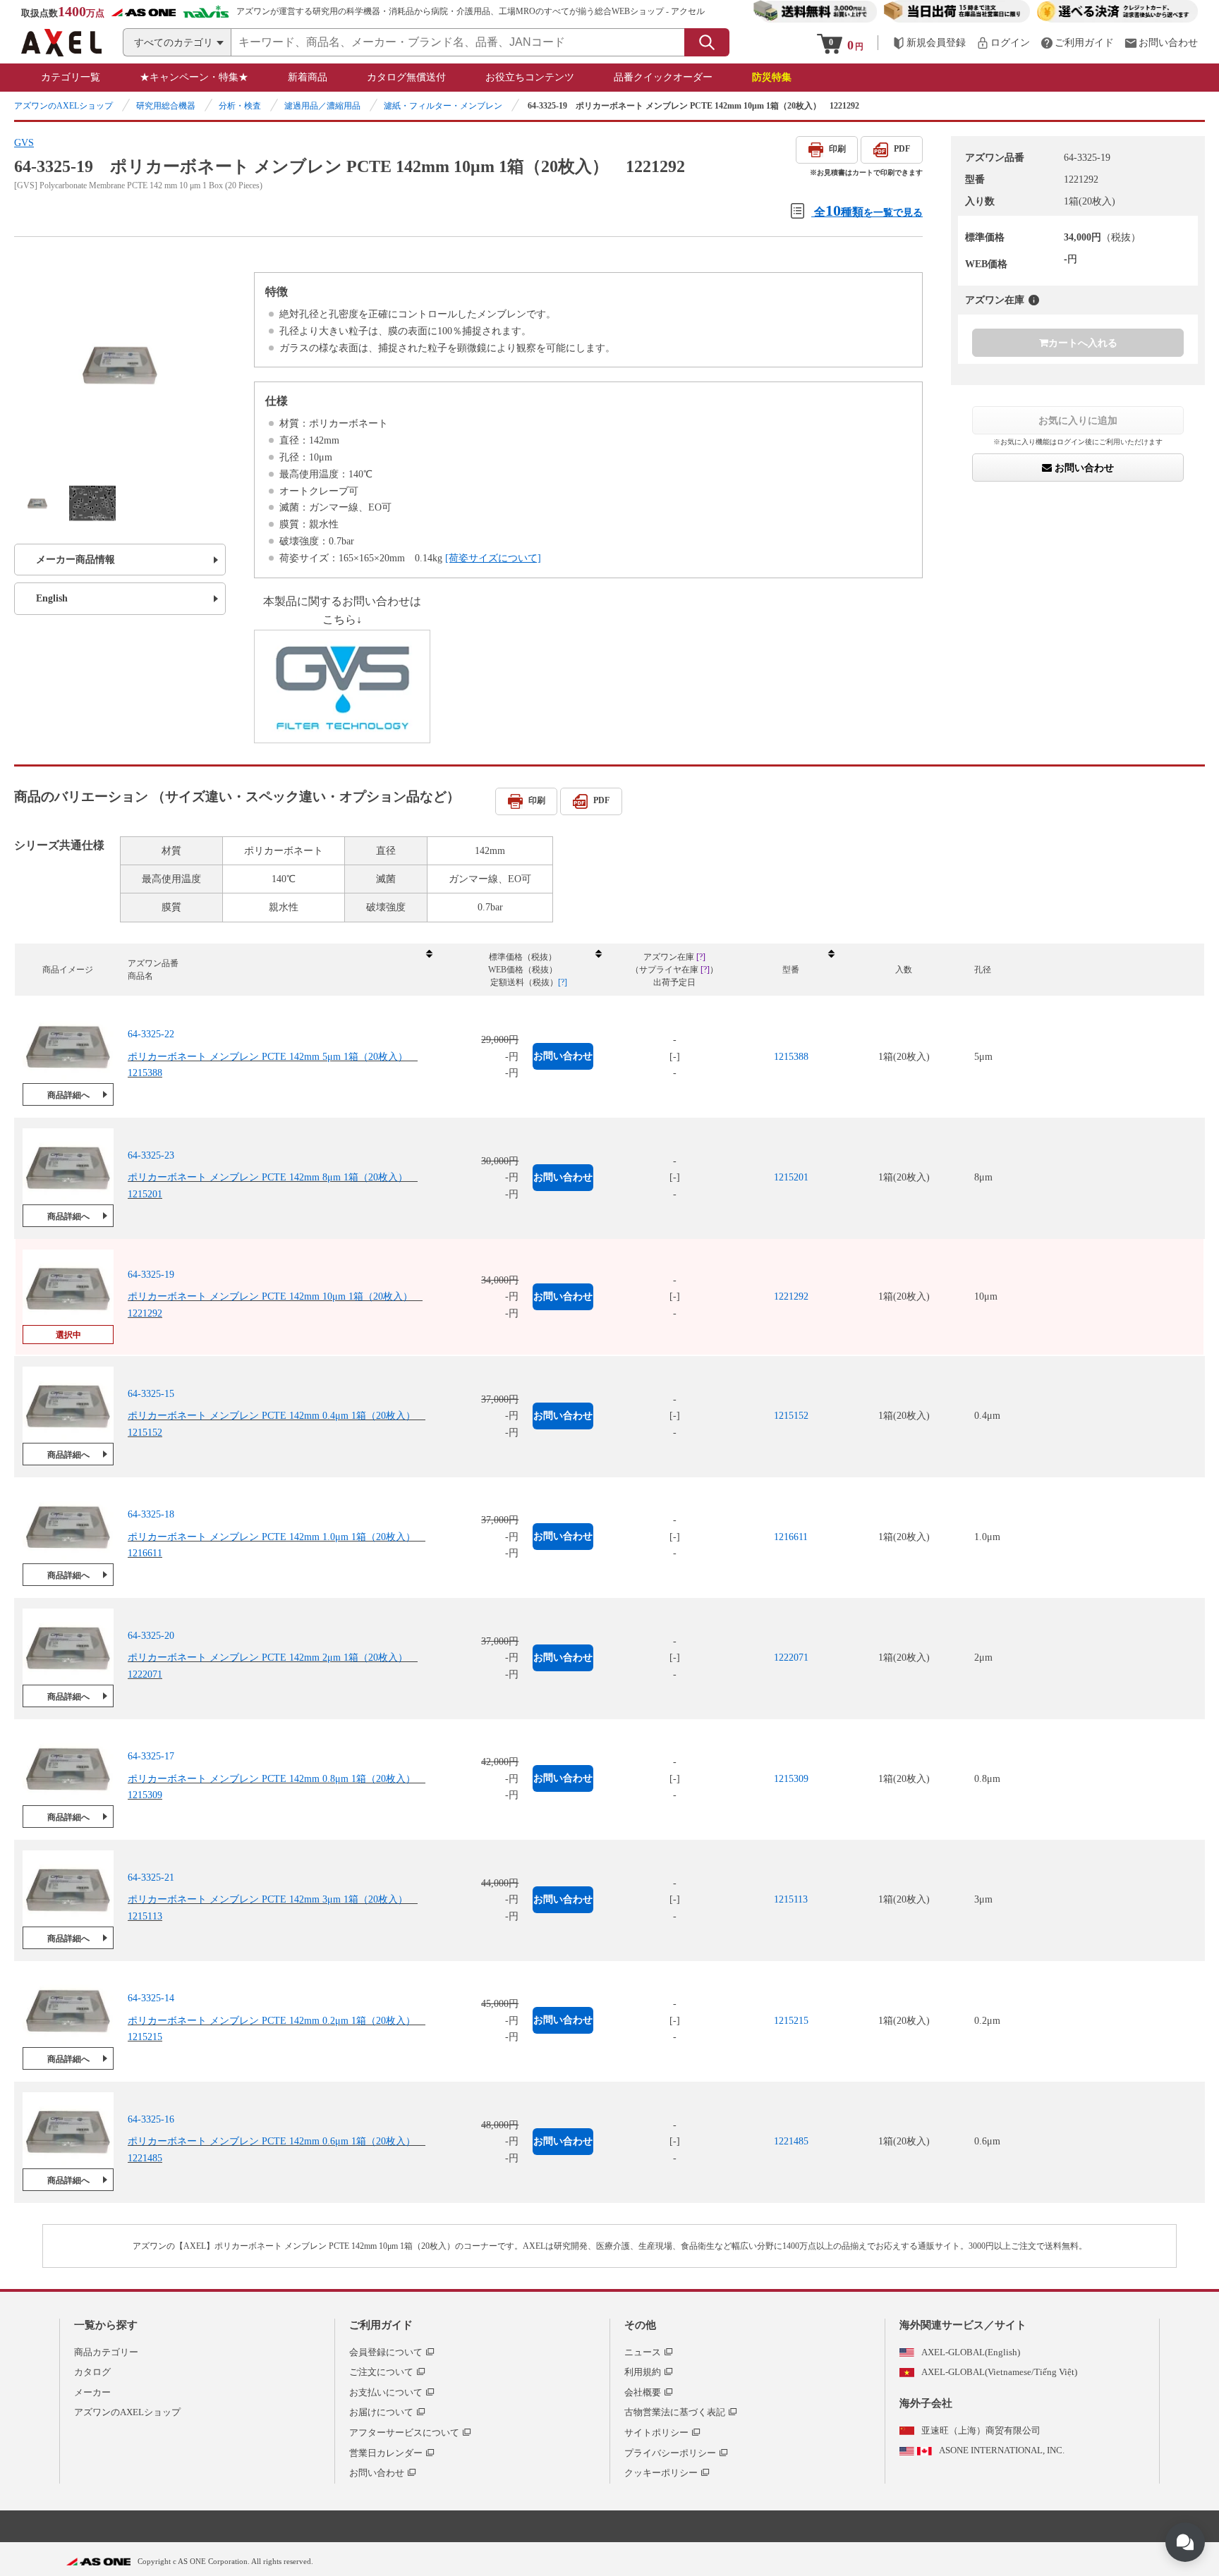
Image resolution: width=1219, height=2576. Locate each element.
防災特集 (772, 77)
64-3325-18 (151, 1514)
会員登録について (386, 2352)
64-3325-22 (151, 1034)
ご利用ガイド (381, 2325)
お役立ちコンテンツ (530, 77)
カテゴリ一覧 (71, 77)
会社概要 (643, 2392)
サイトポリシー (656, 2432)
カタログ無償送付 (406, 77)
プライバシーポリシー (670, 2453)
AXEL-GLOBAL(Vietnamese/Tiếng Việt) (999, 2372)
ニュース (643, 2352)
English (52, 598)
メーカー (92, 2392)
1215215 (791, 2021)
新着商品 (308, 77)
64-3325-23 (151, 1155)
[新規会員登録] (929, 43)
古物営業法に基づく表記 (675, 2412)
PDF (902, 149)
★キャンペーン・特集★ (194, 77)
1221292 (791, 1296)
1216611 (791, 1537)
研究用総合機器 (166, 106)
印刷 (837, 149)
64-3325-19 (151, 1275)
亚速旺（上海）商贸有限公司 (981, 2430)
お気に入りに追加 (1078, 420)
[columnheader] (279, 970)
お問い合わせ (1083, 468)
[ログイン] (1003, 43)
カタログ (92, 2372)
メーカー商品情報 (75, 560)
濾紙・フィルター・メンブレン (443, 106)
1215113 (791, 1899)
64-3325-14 (151, 1998)
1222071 (791, 1658)
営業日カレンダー (386, 2453)
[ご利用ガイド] (1077, 43)
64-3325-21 (151, 1878)
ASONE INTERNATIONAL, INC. (1002, 2450)
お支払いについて (386, 2392)
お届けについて (381, 2412)
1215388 (791, 1057)
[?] (1034, 300)
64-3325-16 (151, 2119)
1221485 (791, 2141)
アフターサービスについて (404, 2432)
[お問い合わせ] (1161, 43)
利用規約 (643, 2372)
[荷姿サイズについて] (493, 558)
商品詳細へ (68, 1095)
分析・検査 (240, 106)
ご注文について (381, 2372)
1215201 (791, 1177)
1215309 (791, 1779)
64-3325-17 (151, 1756)
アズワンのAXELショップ (63, 106)
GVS (24, 143)
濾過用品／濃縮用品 (322, 106)
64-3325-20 (151, 1636)
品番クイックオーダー (663, 77)
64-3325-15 (151, 1394)
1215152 (791, 1416)
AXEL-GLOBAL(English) (971, 2352)
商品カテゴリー (106, 2352)
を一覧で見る (868, 210)
